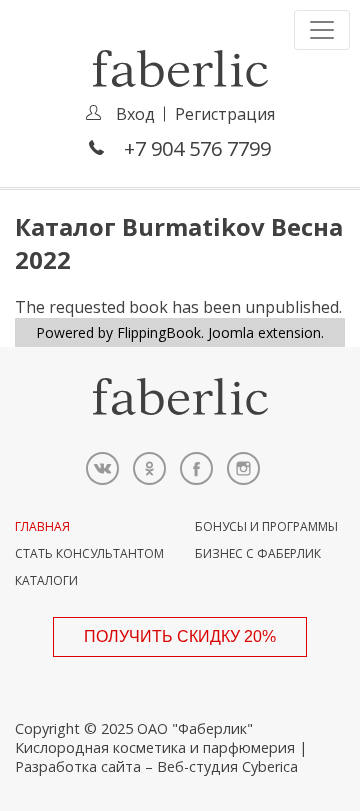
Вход (135, 114)
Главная (42, 526)
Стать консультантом (89, 553)
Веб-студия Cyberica (227, 766)
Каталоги (46, 580)
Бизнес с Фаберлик (258, 553)
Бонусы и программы (266, 526)
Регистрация (225, 114)
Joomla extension (264, 332)
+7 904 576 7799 (197, 148)
